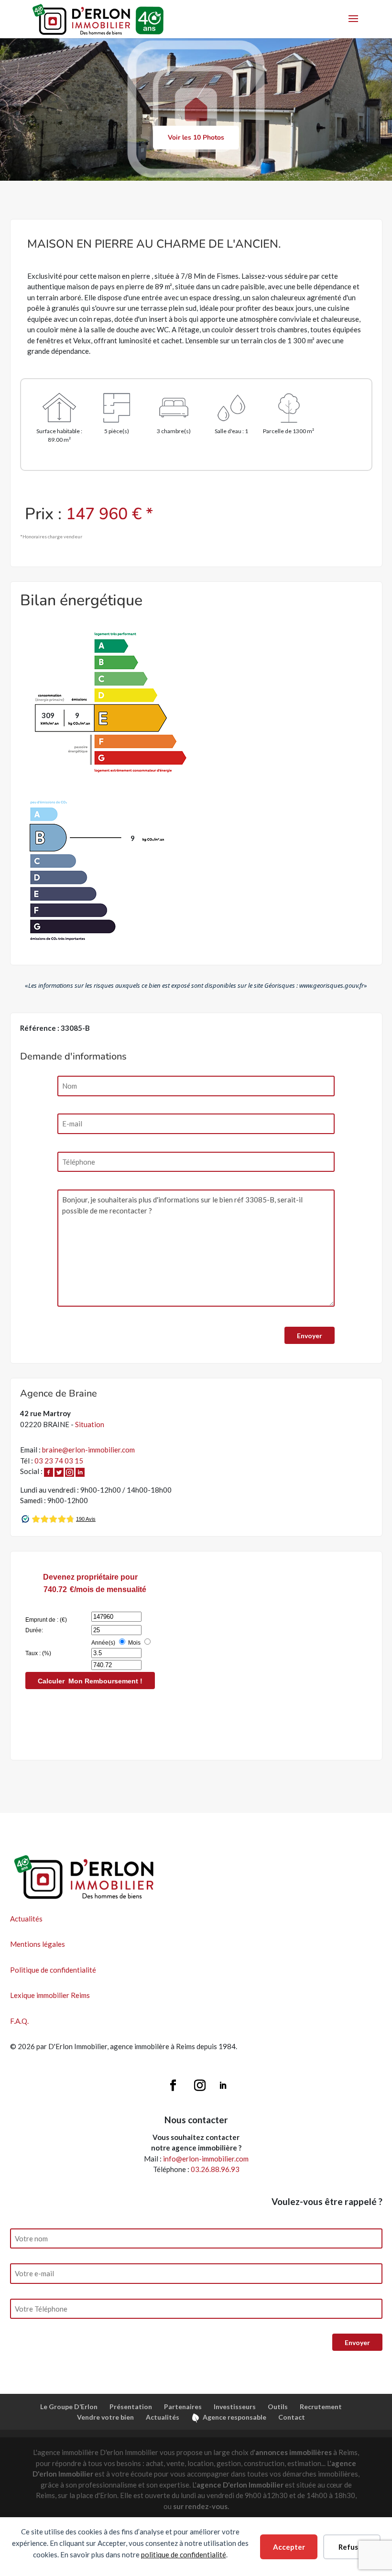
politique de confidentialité (184, 2554)
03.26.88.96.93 (215, 2169)
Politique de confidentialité (53, 1970)
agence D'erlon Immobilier (240, 2485)
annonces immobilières (294, 2452)
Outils (278, 2407)
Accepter (289, 2547)
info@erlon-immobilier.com (206, 2159)
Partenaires (183, 2407)
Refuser (352, 2547)
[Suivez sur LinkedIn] (223, 2085)
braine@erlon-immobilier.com (88, 1450)
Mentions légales (38, 1944)
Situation (90, 1424)
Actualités (26, 1919)
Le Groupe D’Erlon (69, 2407)
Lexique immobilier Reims (50, 1995)
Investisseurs (235, 2407)
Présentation (131, 2407)
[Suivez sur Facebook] (173, 2085)
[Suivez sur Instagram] (200, 2085)
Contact (292, 2417)
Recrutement (321, 2407)
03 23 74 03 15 (59, 1461)
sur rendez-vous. (201, 2506)
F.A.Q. (19, 2021)
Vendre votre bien (105, 2417)
